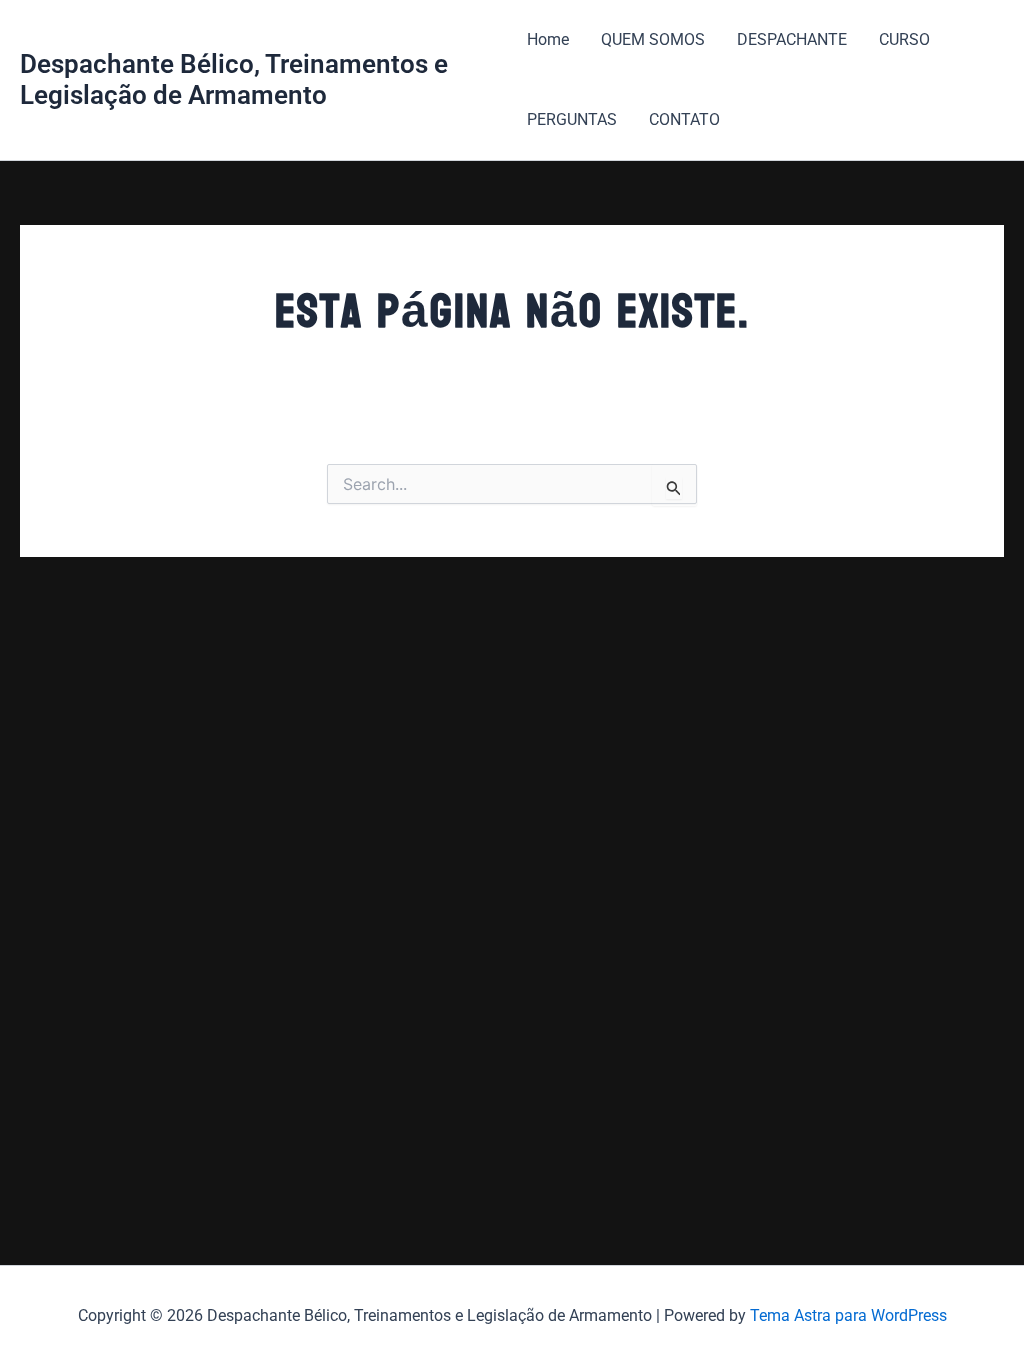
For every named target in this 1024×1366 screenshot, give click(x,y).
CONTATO (684, 119)
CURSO (904, 39)
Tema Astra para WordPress (848, 1315)
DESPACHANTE (792, 39)
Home (548, 39)
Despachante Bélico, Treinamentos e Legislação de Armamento (234, 79)
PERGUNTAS (572, 119)
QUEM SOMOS (653, 39)
